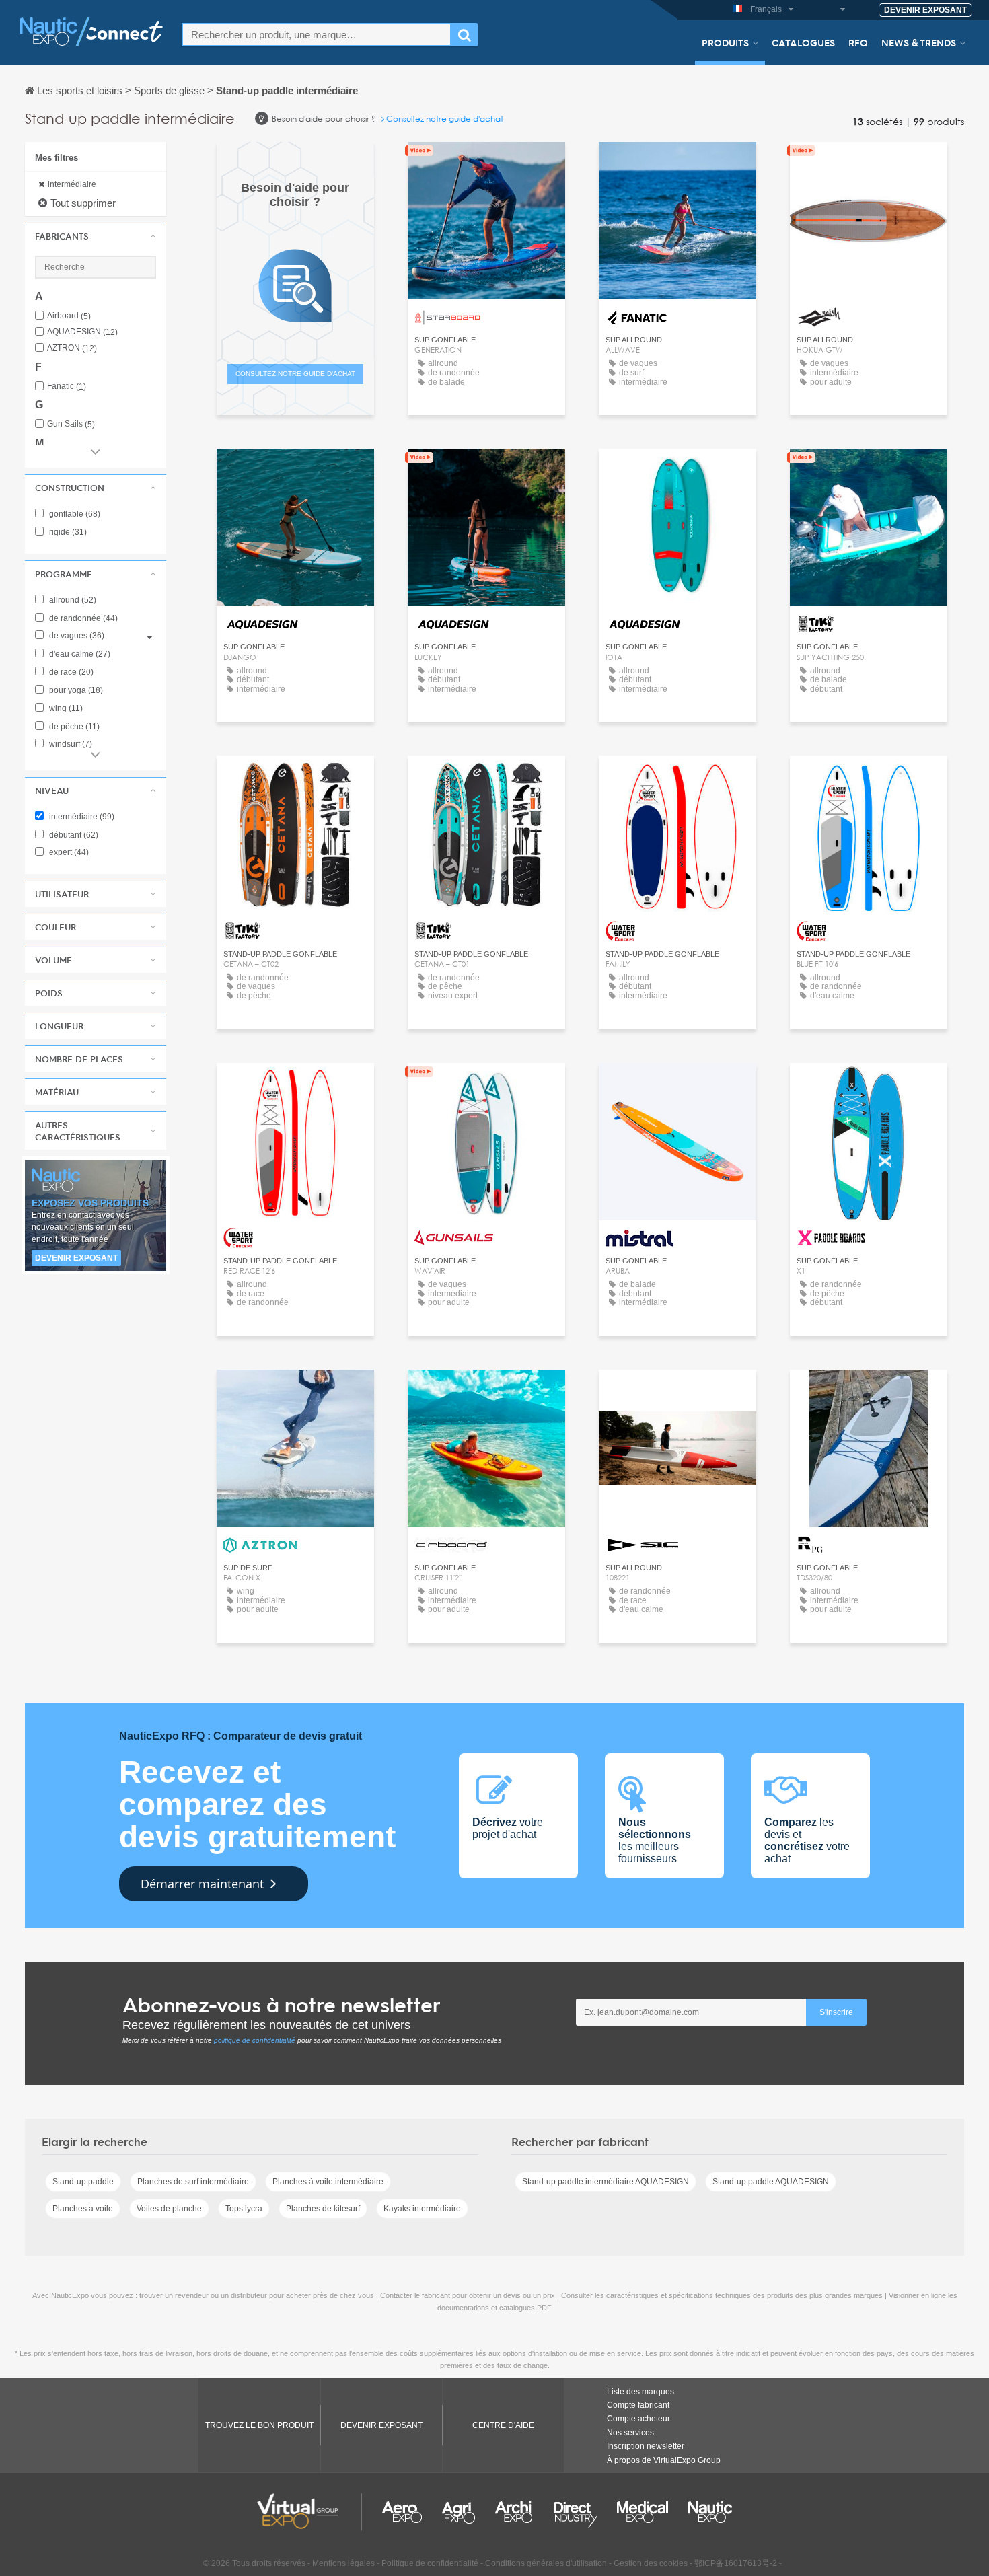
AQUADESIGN (82, 332)
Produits (725, 42)
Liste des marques (640, 2392)
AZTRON (72, 348)
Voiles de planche (169, 2209)
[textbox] (317, 35)
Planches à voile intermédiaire (328, 2182)
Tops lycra (244, 2209)
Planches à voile (83, 2209)
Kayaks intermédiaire (422, 2209)
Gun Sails (71, 424)
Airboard (69, 316)
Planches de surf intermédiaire (193, 2182)
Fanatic (67, 387)
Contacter (486, 164)
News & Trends (919, 42)
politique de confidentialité (255, 2040)
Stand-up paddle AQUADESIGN (771, 2182)
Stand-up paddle (83, 2182)
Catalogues (803, 42)
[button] (96, 236)
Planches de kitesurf (323, 2209)
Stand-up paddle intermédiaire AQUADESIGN (606, 2182)
